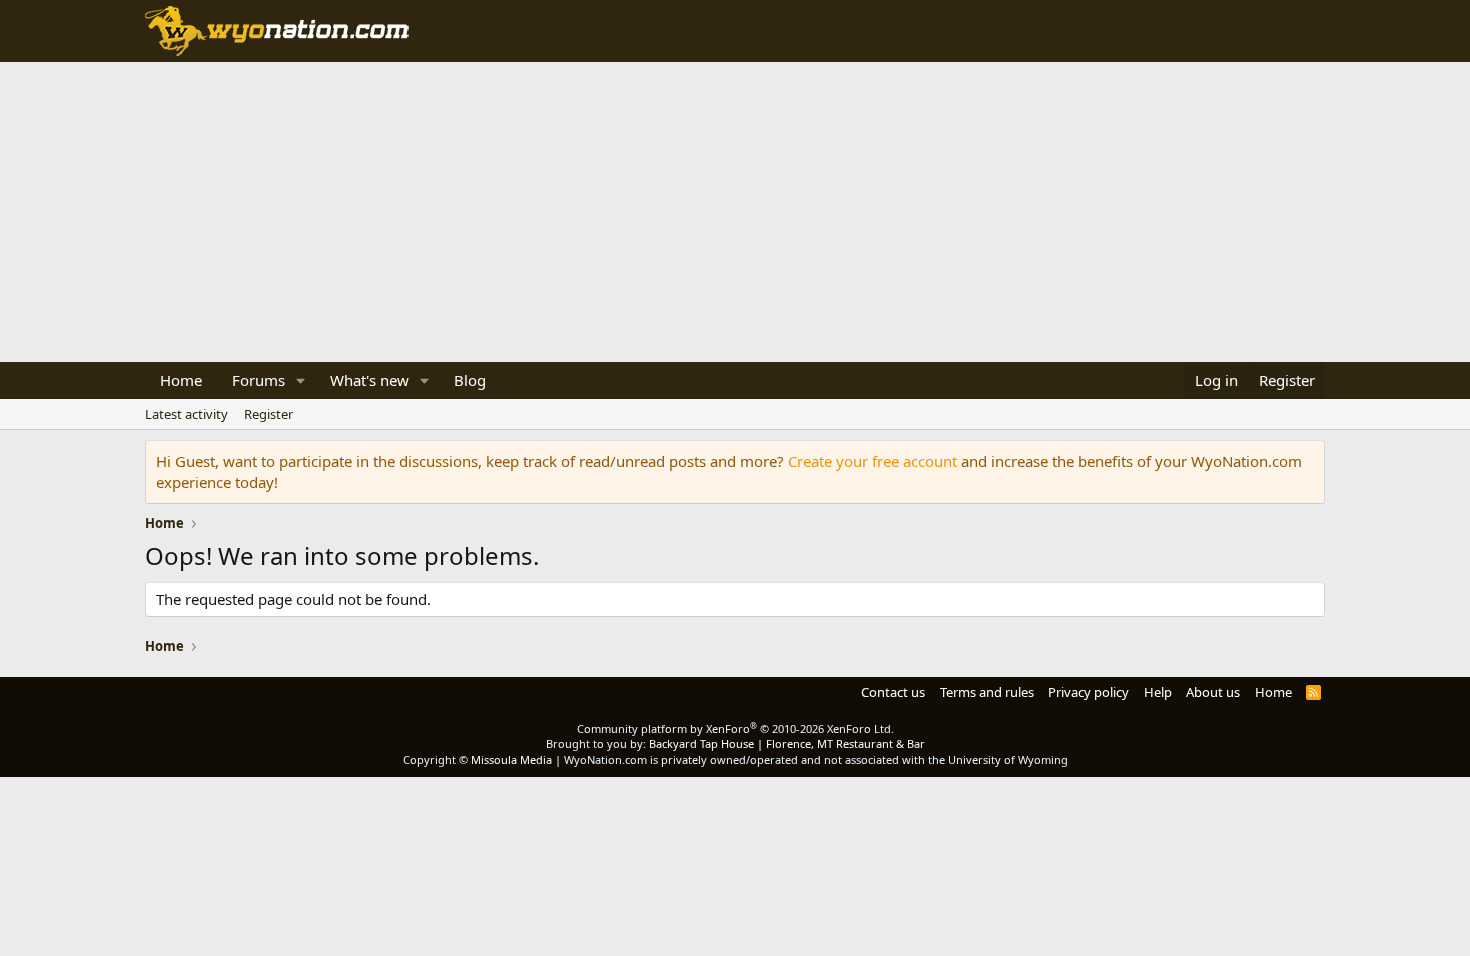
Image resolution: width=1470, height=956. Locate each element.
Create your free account (872, 461)
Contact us (893, 692)
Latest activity (186, 414)
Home (181, 380)
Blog (470, 380)
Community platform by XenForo (735, 728)
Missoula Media (511, 759)
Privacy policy (1088, 692)
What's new (369, 380)
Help (1158, 692)
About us (1213, 692)
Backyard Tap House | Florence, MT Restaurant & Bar (787, 743)
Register (268, 414)
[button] (301, 380)
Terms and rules (987, 692)
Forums (258, 380)
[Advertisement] (735, 212)
